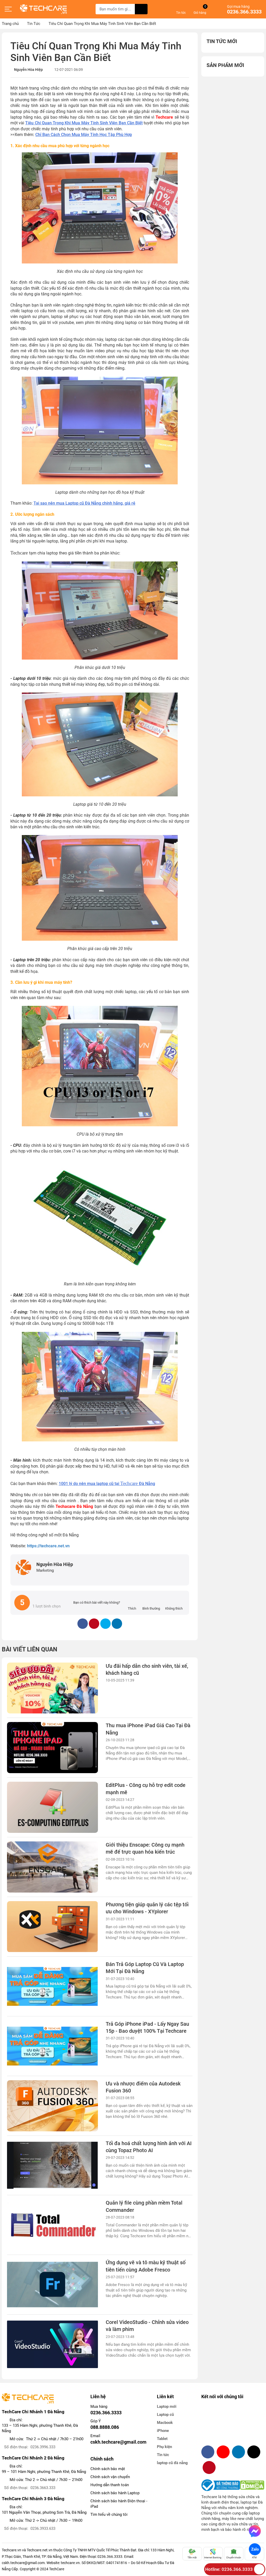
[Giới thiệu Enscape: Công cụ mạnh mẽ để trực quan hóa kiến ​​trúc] (52, 1867)
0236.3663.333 (43, 2488)
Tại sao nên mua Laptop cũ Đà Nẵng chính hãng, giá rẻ (84, 503)
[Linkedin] (238, 2452)
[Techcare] (43, 9)
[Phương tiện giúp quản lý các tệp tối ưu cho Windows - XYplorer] (52, 1927)
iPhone (163, 2431)
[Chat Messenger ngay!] (255, 2531)
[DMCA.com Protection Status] (252, 2485)
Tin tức (163, 2455)
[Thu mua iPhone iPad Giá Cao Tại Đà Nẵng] (52, 1748)
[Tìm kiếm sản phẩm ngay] (141, 9)
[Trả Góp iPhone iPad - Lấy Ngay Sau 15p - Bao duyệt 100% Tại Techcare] (52, 2046)
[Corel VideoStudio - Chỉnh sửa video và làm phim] (52, 2344)
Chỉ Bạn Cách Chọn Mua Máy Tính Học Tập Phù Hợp (84, 135)
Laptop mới (167, 2406)
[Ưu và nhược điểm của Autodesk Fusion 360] (52, 2106)
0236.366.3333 (244, 12)
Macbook (165, 2423)
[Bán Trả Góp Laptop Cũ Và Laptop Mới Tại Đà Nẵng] (52, 1986)
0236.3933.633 (43, 2528)
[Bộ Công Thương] (221, 2485)
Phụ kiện (164, 2447)
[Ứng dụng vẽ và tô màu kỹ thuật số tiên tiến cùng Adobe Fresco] (52, 2285)
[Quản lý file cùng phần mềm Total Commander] (52, 2225)
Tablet (162, 2439)
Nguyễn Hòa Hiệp (28, 70)
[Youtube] (223, 2452)
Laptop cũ (165, 2415)
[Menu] (8, 9)
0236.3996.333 (43, 2447)
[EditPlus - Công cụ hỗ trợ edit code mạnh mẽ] (52, 1807)
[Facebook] (208, 2452)
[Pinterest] (209, 2467)
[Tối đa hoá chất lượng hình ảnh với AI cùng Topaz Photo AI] (52, 2165)
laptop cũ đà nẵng (172, 2463)
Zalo (255, 2549)
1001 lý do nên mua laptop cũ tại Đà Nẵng (107, 1484)
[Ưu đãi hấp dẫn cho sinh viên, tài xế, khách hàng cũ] (52, 1688)
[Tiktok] (254, 2452)
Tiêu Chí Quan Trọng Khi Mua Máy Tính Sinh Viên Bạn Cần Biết (84, 123)
